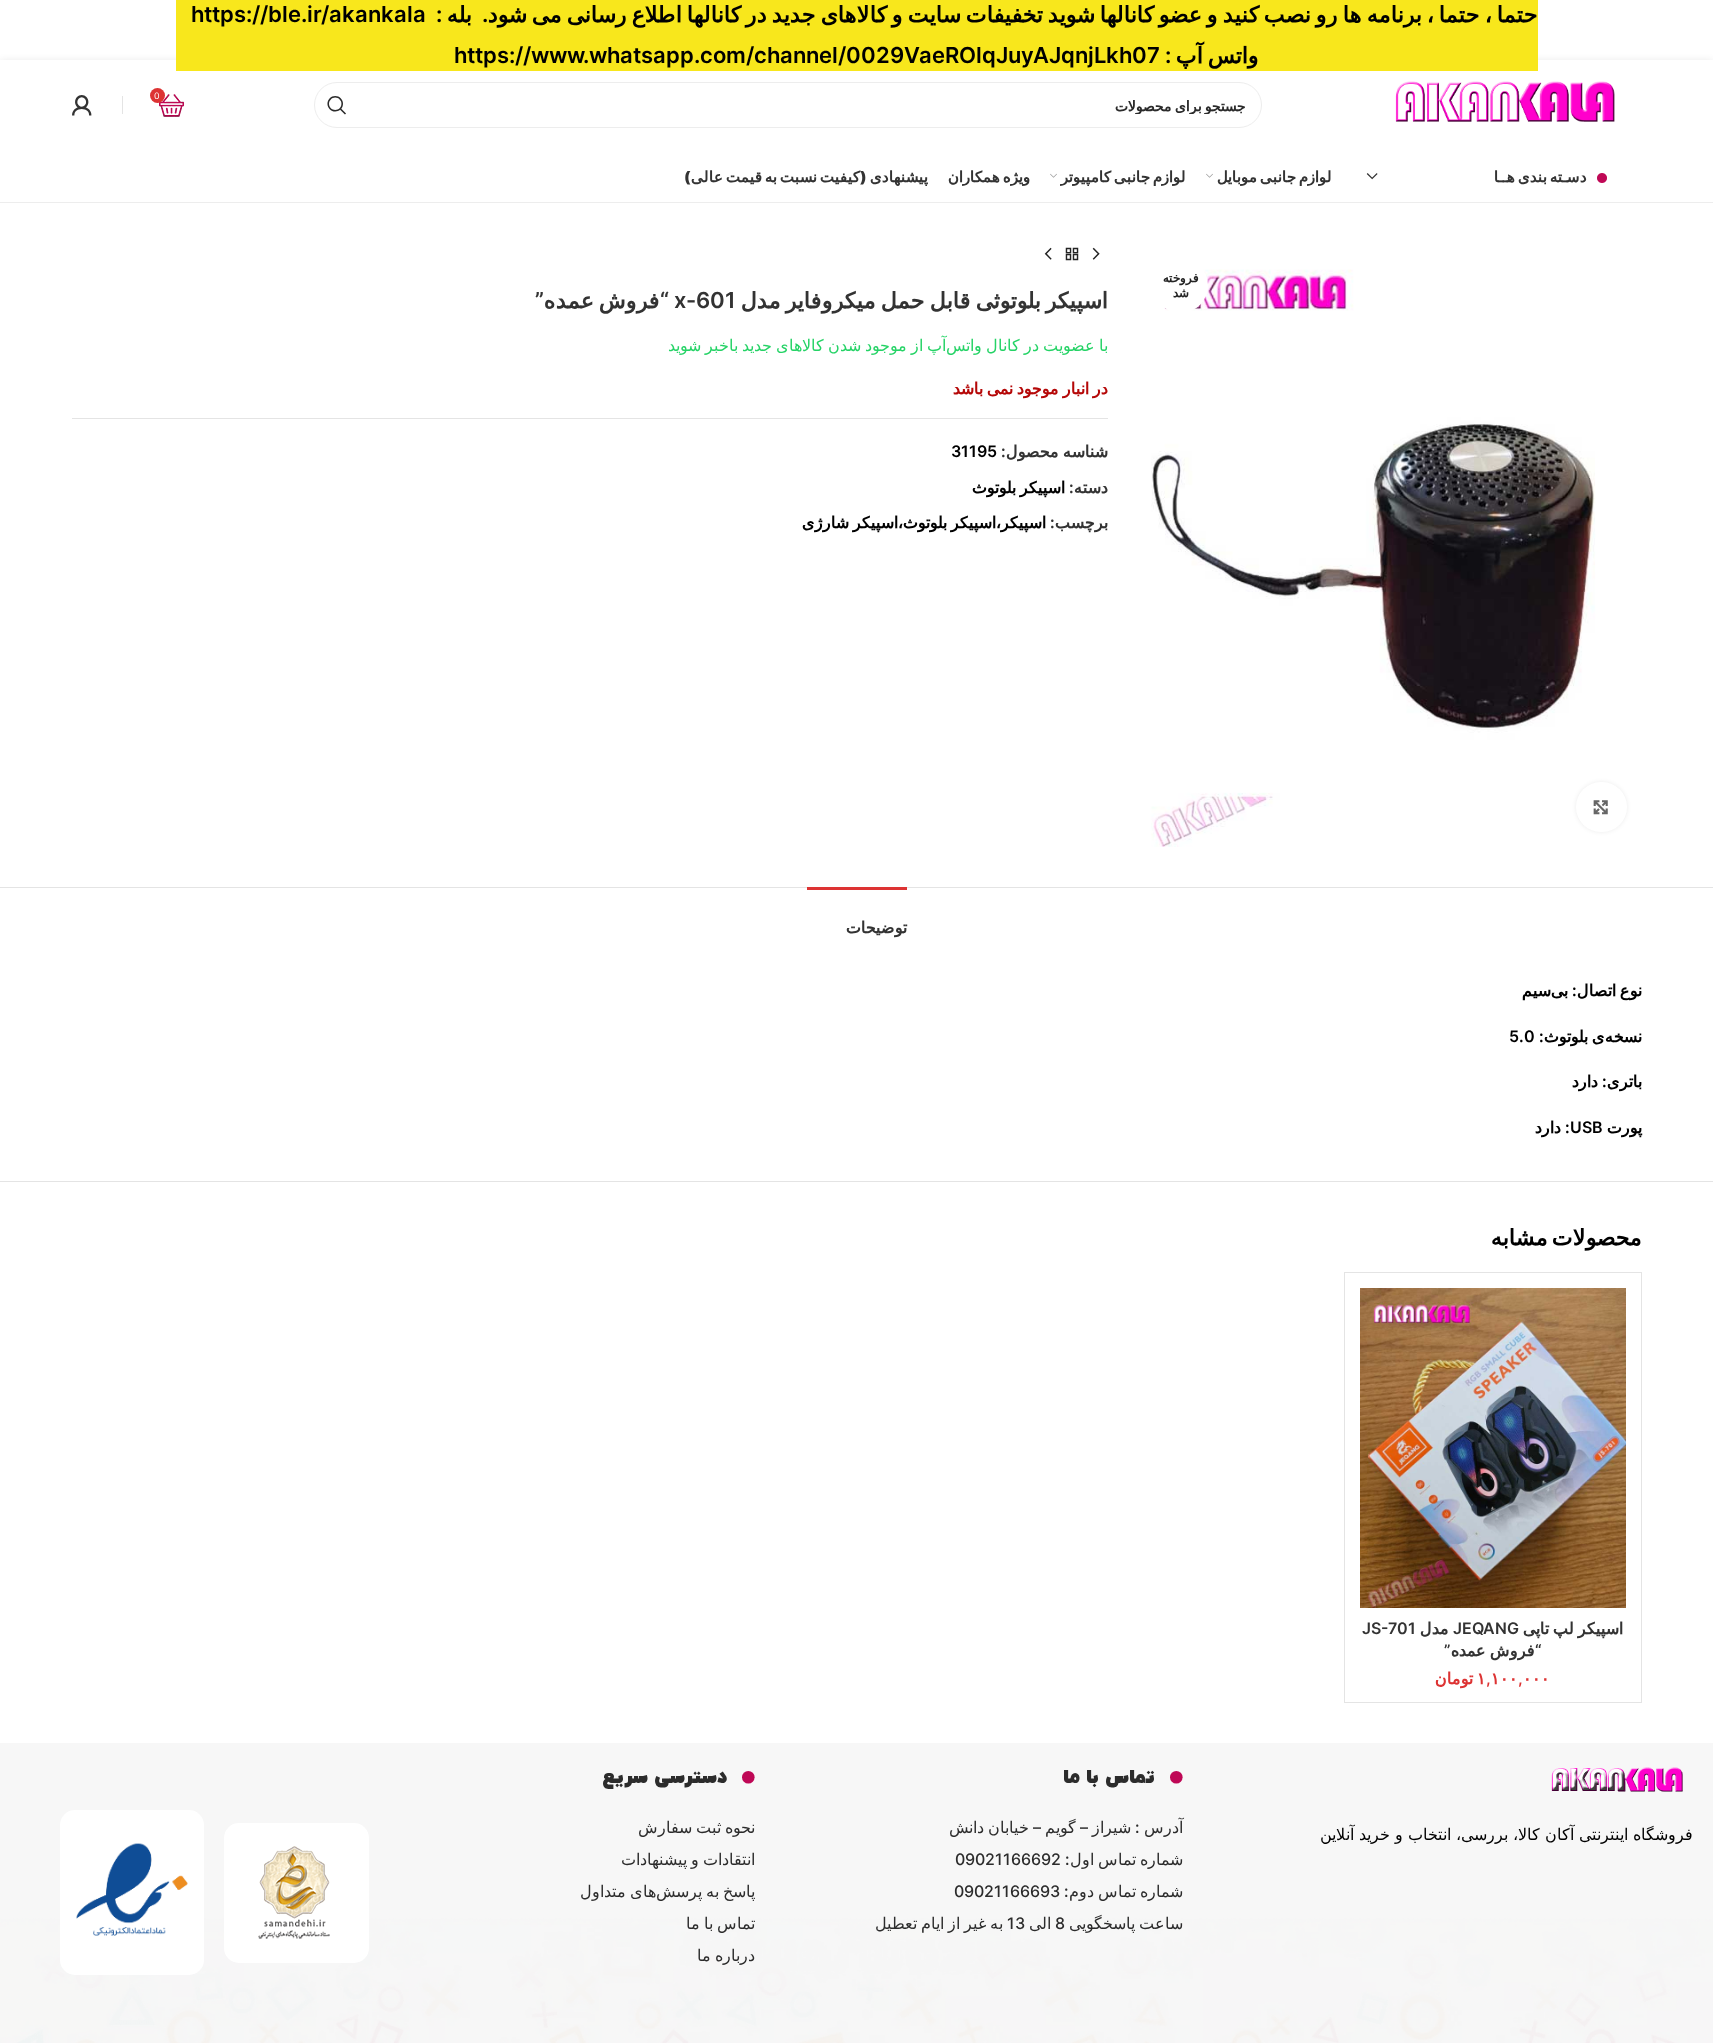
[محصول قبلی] (1096, 255)
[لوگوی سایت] (1507, 103)
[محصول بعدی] (1048, 255)
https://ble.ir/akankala (308, 14)
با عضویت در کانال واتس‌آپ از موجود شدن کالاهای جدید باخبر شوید (888, 345)
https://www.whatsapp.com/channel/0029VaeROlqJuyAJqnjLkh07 (807, 55)
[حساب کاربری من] (82, 105)
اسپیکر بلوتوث (1018, 487)
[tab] (857, 917)
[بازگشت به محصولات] (1072, 255)
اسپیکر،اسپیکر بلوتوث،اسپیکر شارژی (924, 522)
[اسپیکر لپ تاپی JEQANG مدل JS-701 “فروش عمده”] (1493, 1448)
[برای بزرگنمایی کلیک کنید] (1601, 807)
